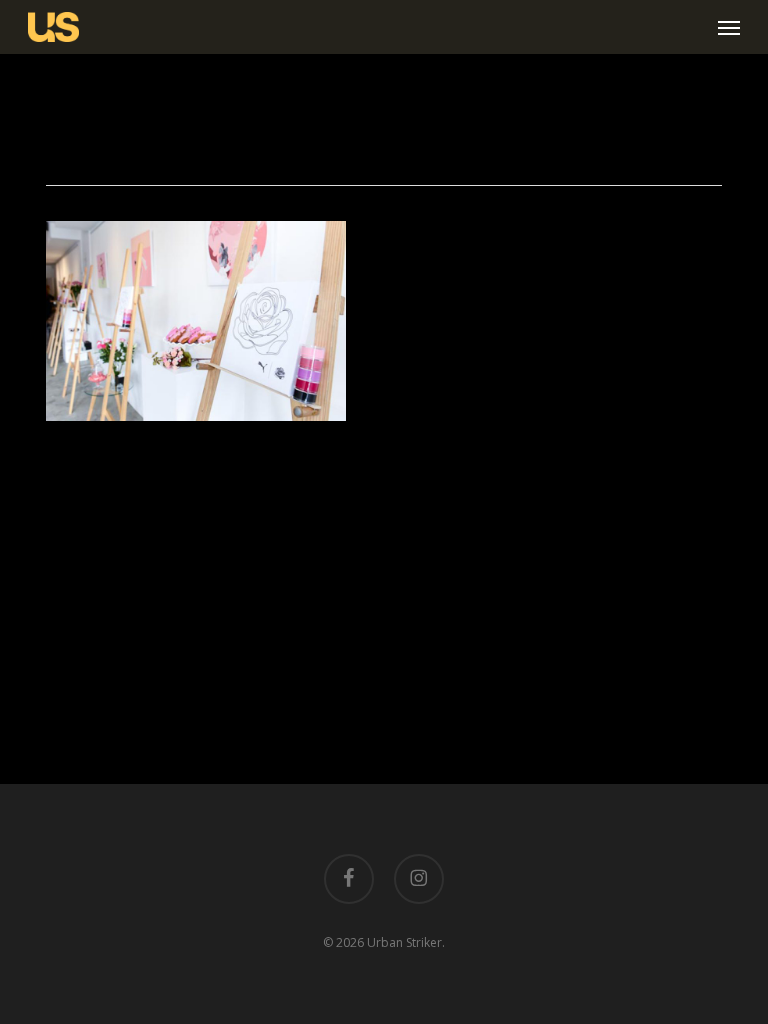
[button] (729, 27)
